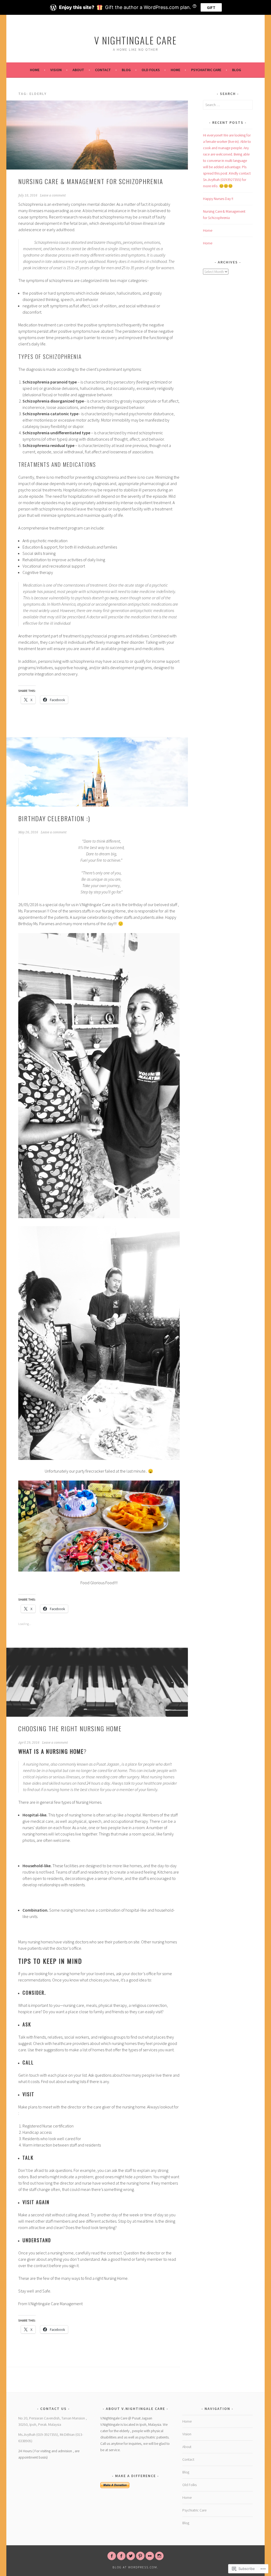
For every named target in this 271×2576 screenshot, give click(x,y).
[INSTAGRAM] (159, 2556)
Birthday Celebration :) (54, 818)
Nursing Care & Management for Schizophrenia (91, 181)
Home (35, 70)
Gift (211, 7)
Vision (56, 70)
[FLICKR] (150, 2556)
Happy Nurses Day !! (218, 199)
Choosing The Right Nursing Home (70, 1728)
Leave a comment (53, 195)
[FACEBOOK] (112, 2556)
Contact (103, 70)
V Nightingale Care (135, 40)
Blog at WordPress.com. (135, 2567)
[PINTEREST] (140, 2556)
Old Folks (151, 70)
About (78, 70)
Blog (126, 70)
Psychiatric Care (206, 70)
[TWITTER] (131, 2556)
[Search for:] (228, 105)
